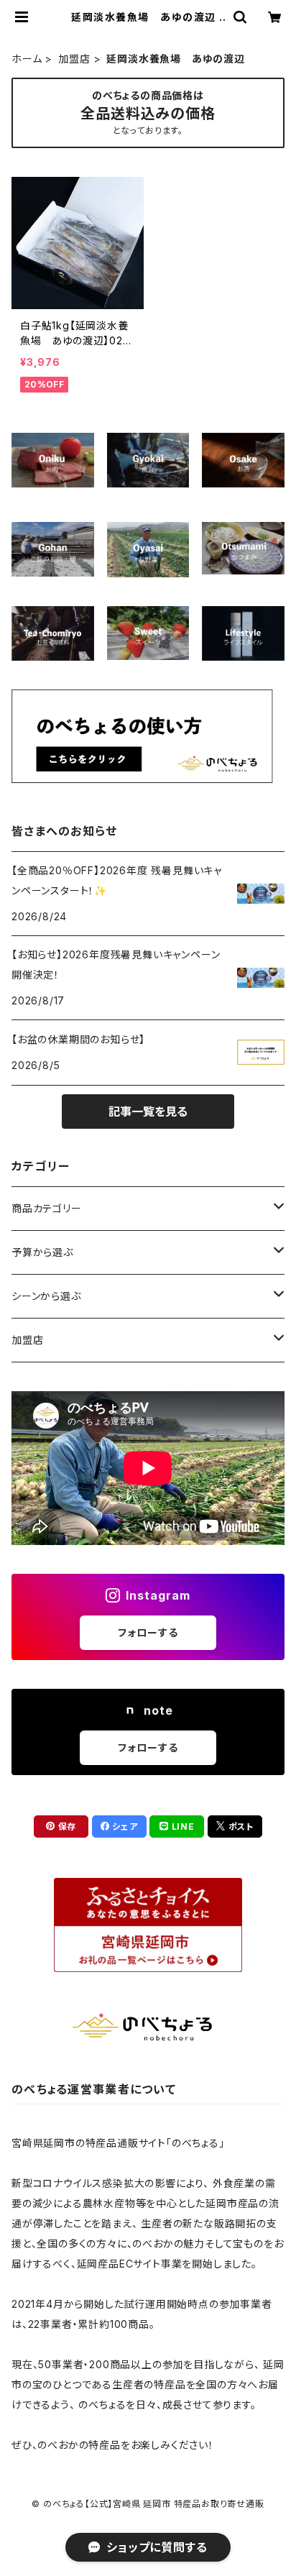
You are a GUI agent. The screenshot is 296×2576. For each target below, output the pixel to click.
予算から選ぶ (42, 1252)
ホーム (27, 59)
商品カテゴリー (47, 1208)
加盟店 (74, 59)
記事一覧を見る (148, 1111)
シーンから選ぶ (46, 1296)
